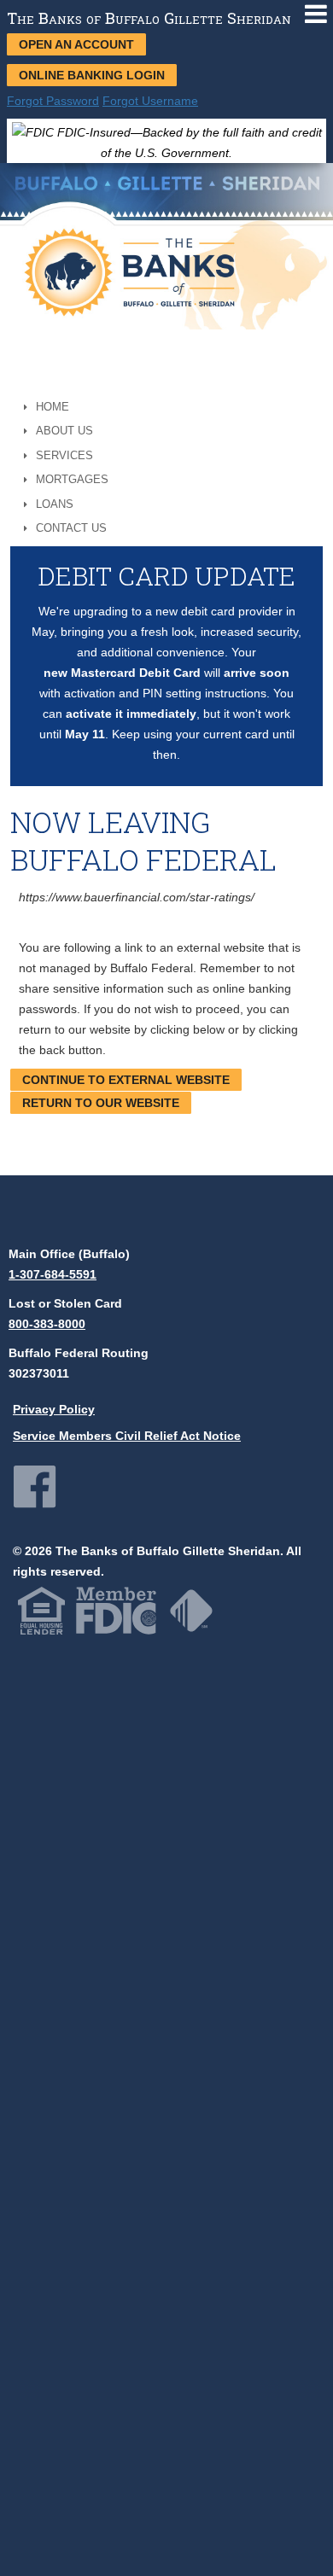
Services (64, 455)
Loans (55, 504)
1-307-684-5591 (53, 1274)
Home (53, 407)
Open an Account (76, 44)
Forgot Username (150, 101)
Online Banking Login (92, 75)
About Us (64, 431)
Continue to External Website (126, 1080)
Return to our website (101, 1103)
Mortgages (72, 479)
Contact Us (71, 528)
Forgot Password (53, 101)
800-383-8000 (47, 1324)
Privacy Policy (54, 1409)
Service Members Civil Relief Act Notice (127, 1436)
